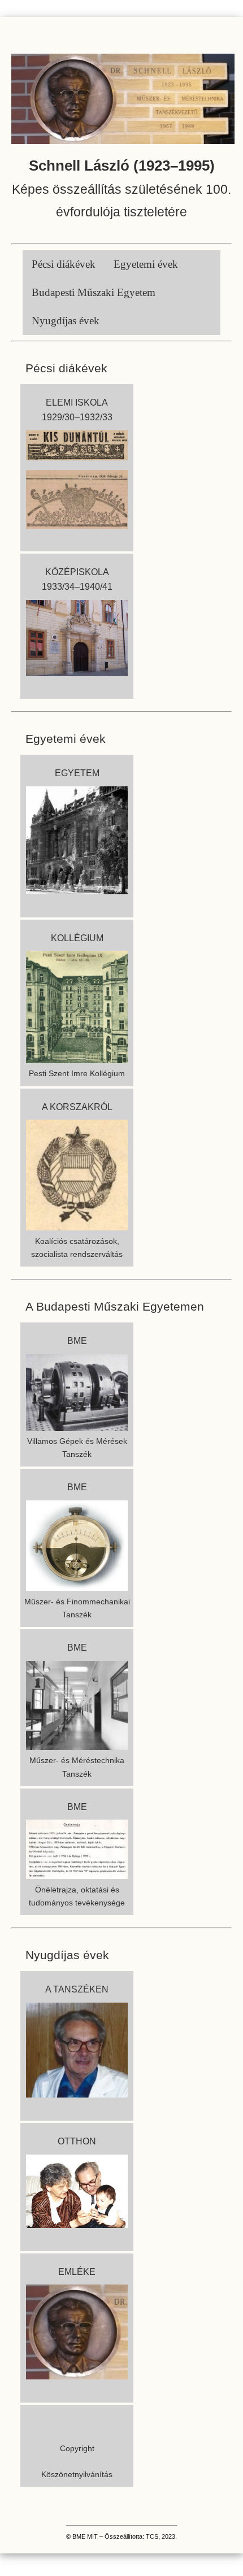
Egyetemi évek (146, 264)
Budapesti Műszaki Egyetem (94, 292)
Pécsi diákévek (64, 264)
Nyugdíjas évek (66, 321)
